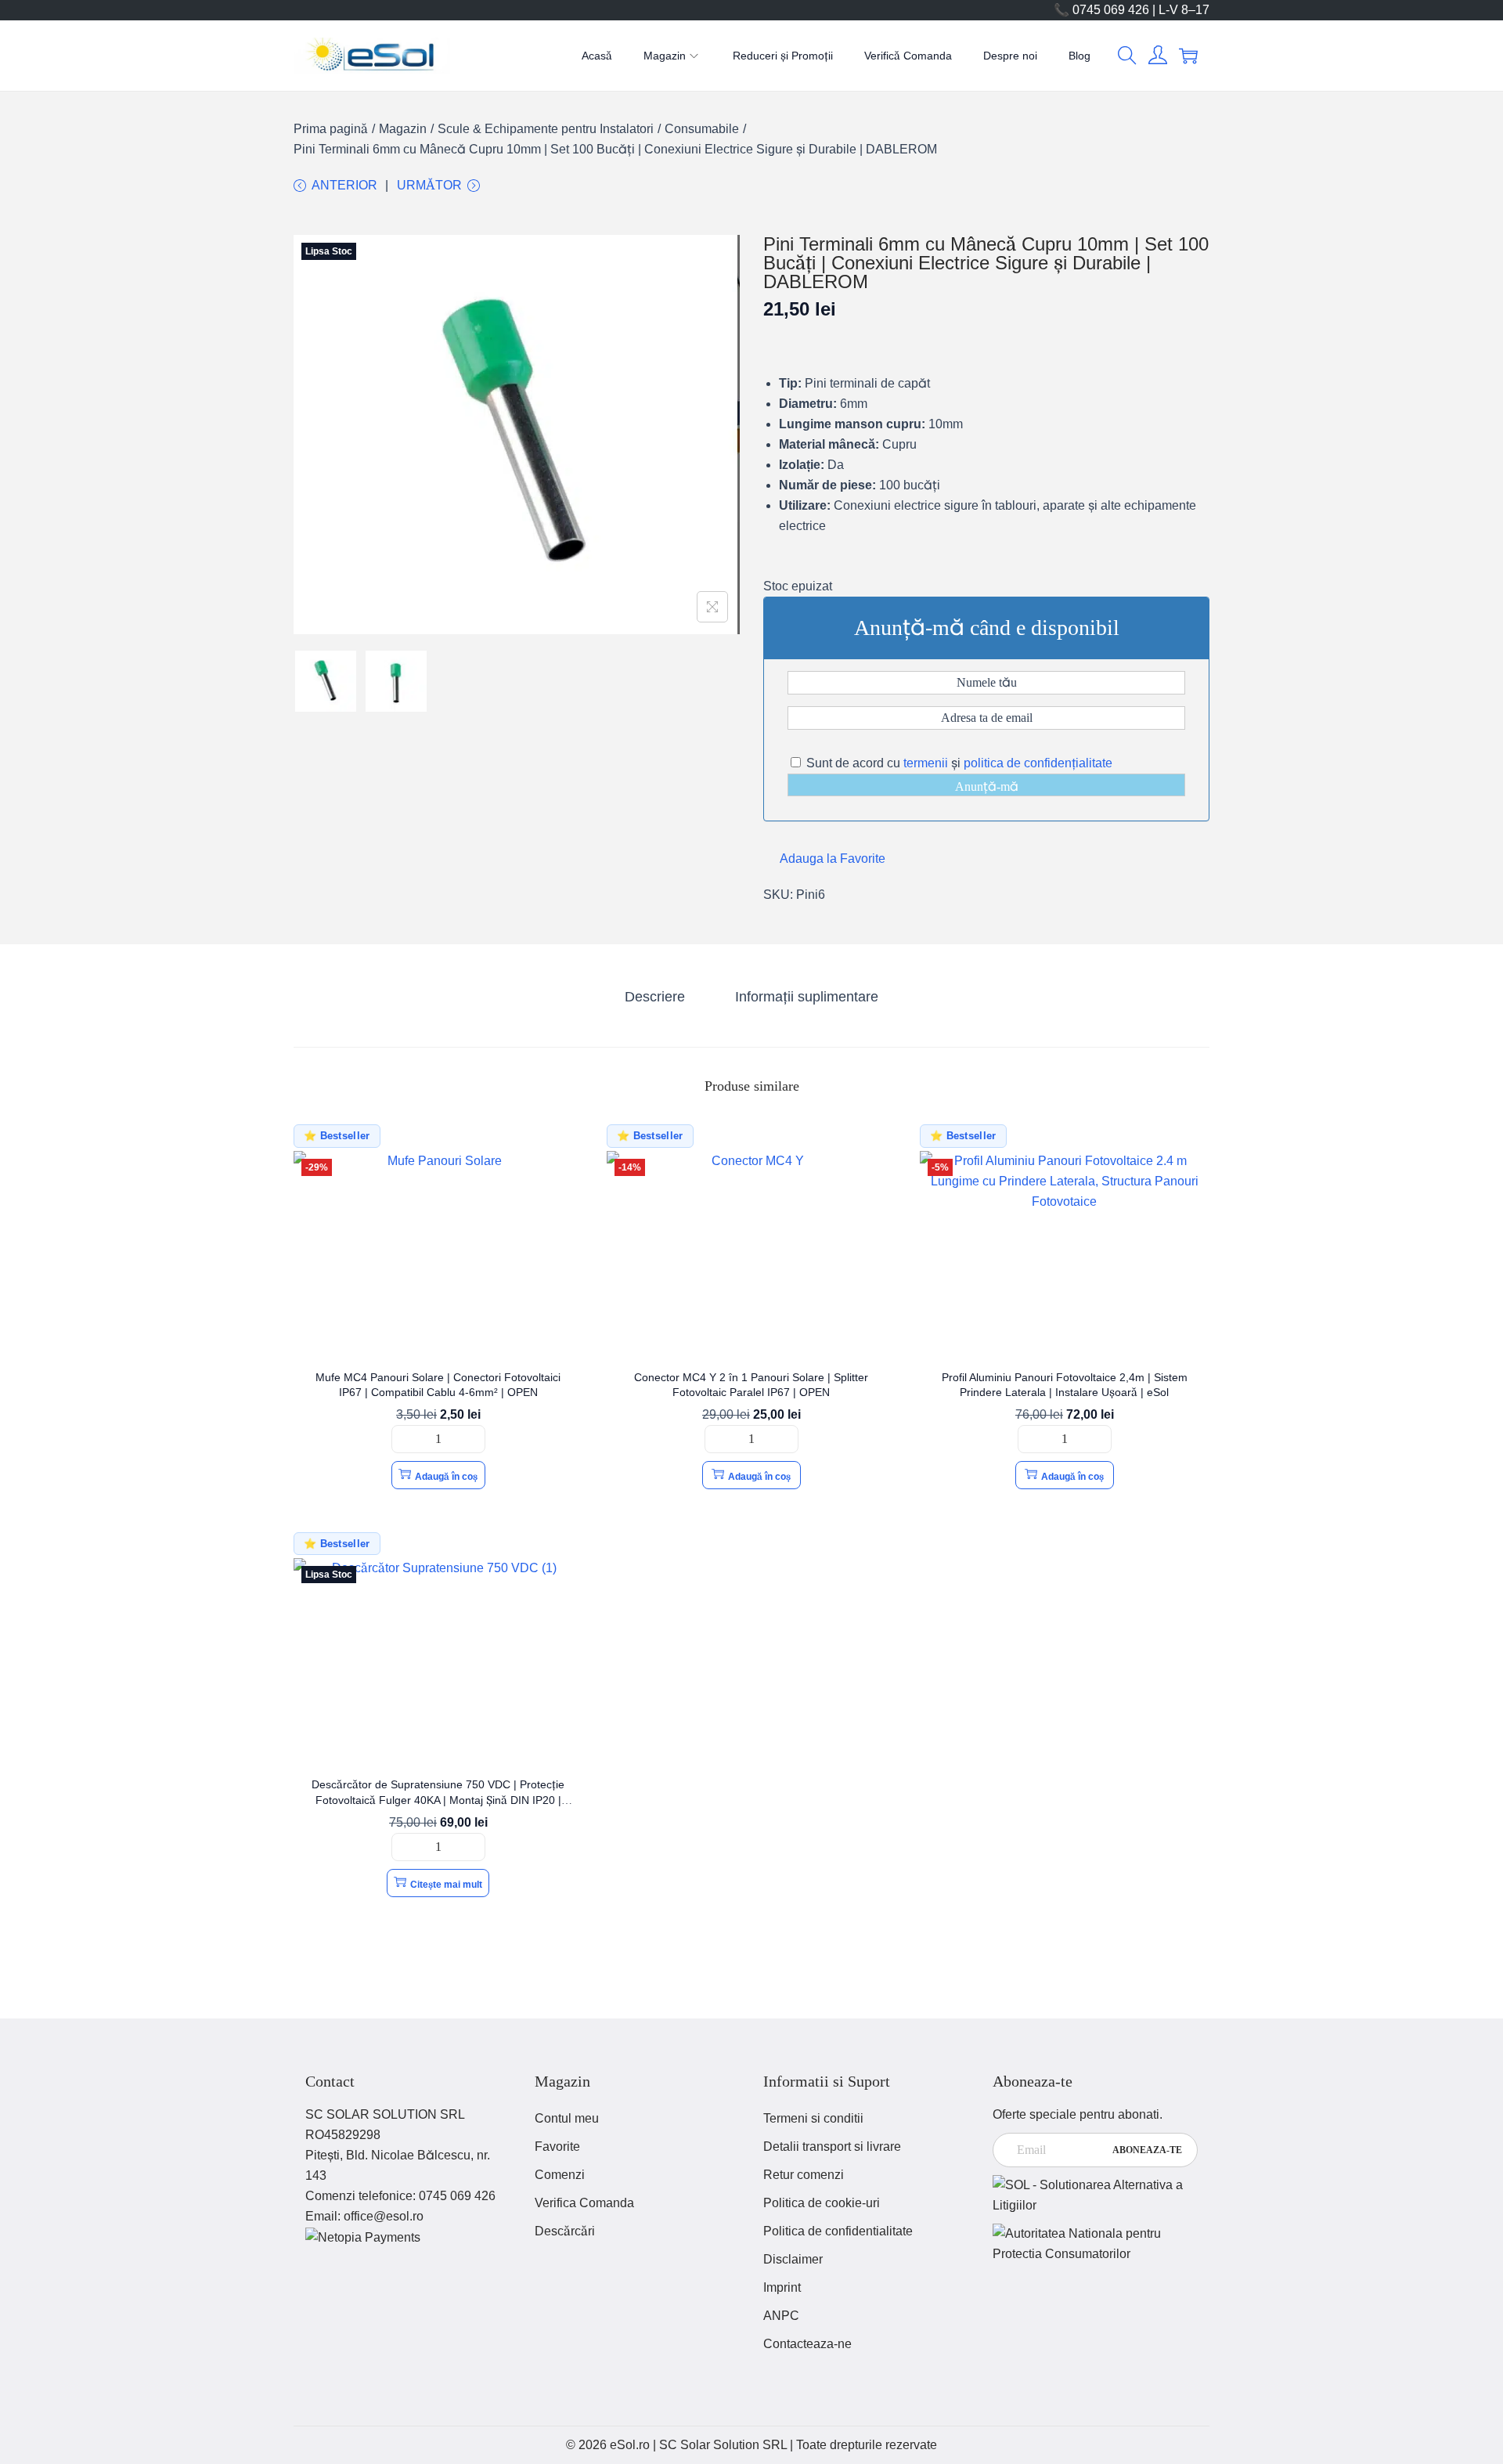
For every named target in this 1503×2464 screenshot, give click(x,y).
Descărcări (565, 2231)
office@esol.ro (384, 2216)
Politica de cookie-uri (822, 2203)
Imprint (782, 2287)
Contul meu (567, 2118)
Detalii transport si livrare (832, 2147)
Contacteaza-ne (807, 2344)
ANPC (781, 2316)
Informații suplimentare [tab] (807, 997)
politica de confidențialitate (1038, 763)
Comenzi (560, 2175)
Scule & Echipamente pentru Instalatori (546, 129)
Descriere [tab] (655, 997)
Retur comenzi (804, 2175)
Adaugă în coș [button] (446, 1477)
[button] (1127, 56)
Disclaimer (793, 2259)
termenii (926, 763)
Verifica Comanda (584, 2203)
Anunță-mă (987, 786)
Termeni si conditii (813, 2118)
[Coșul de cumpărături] (1188, 56)
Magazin (403, 129)
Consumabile (702, 129)
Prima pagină (331, 129)
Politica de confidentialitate (838, 2231)
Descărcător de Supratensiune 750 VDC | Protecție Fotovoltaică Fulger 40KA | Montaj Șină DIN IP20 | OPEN (438, 1800)
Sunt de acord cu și (958, 763)
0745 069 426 (457, 2196)
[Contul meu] (1158, 56)
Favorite (557, 2147)
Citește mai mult (446, 1885)
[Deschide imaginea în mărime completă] (712, 607)
